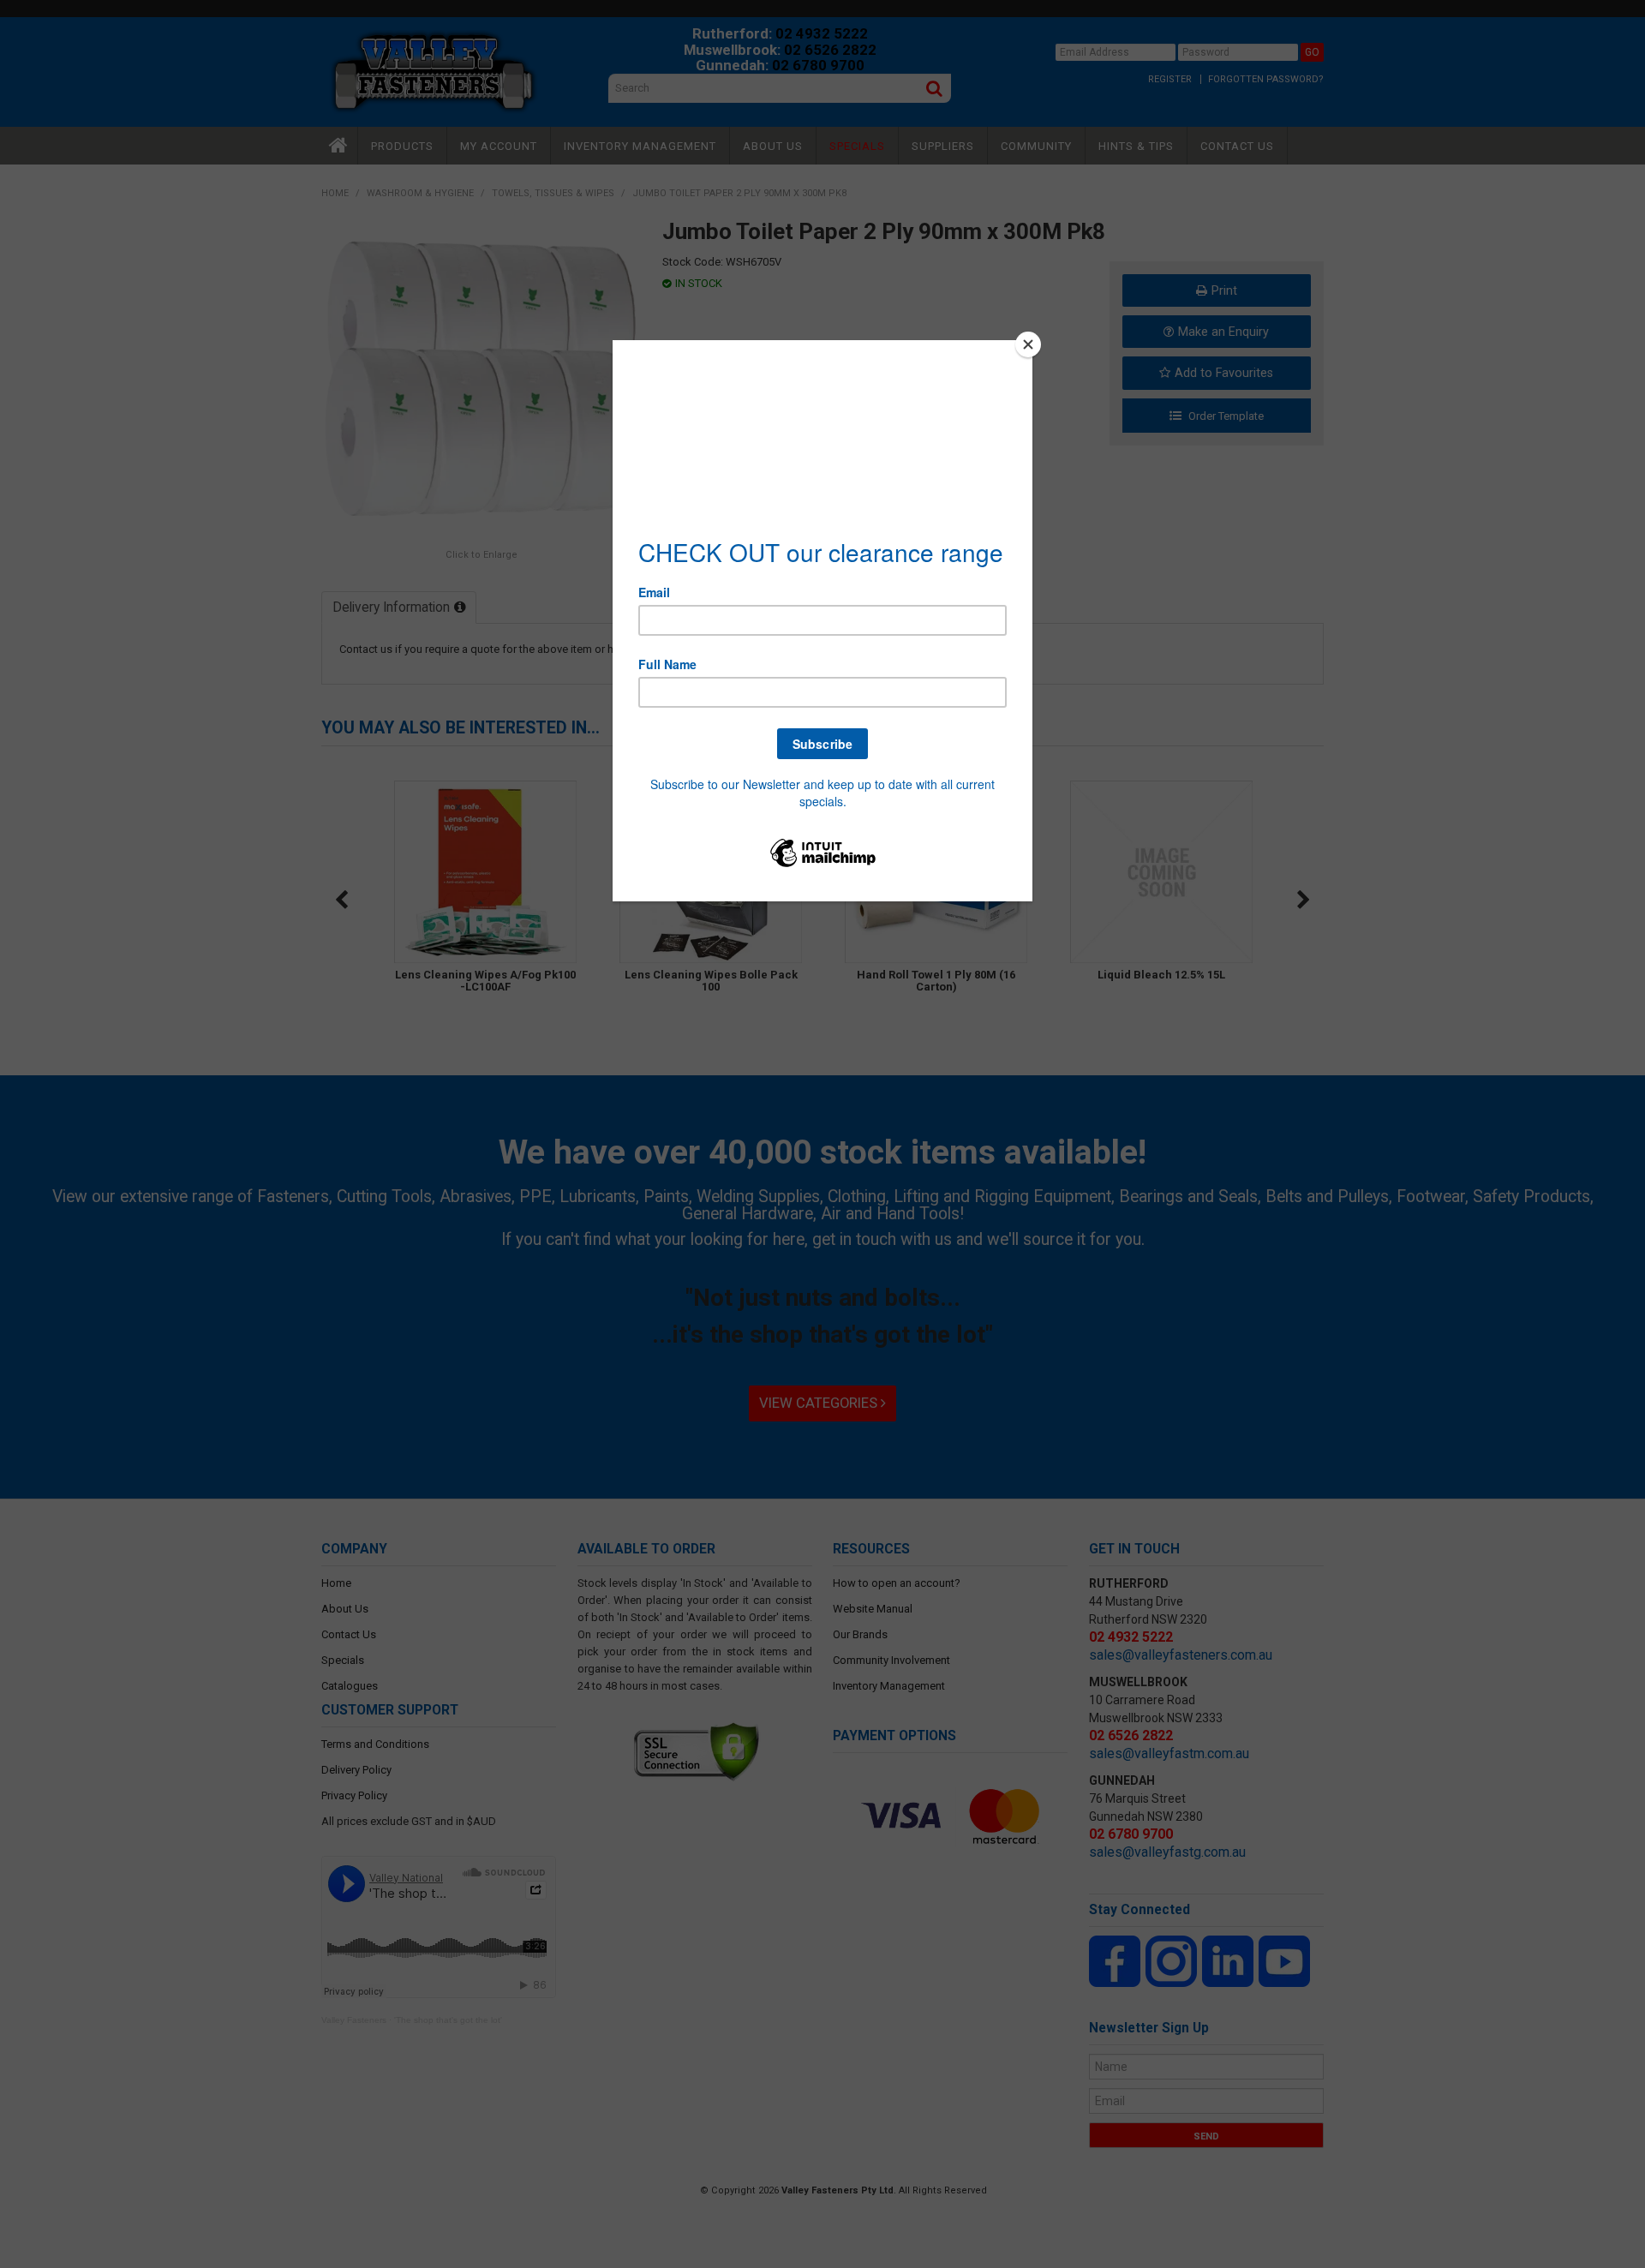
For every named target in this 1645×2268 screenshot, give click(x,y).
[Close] (1028, 344)
